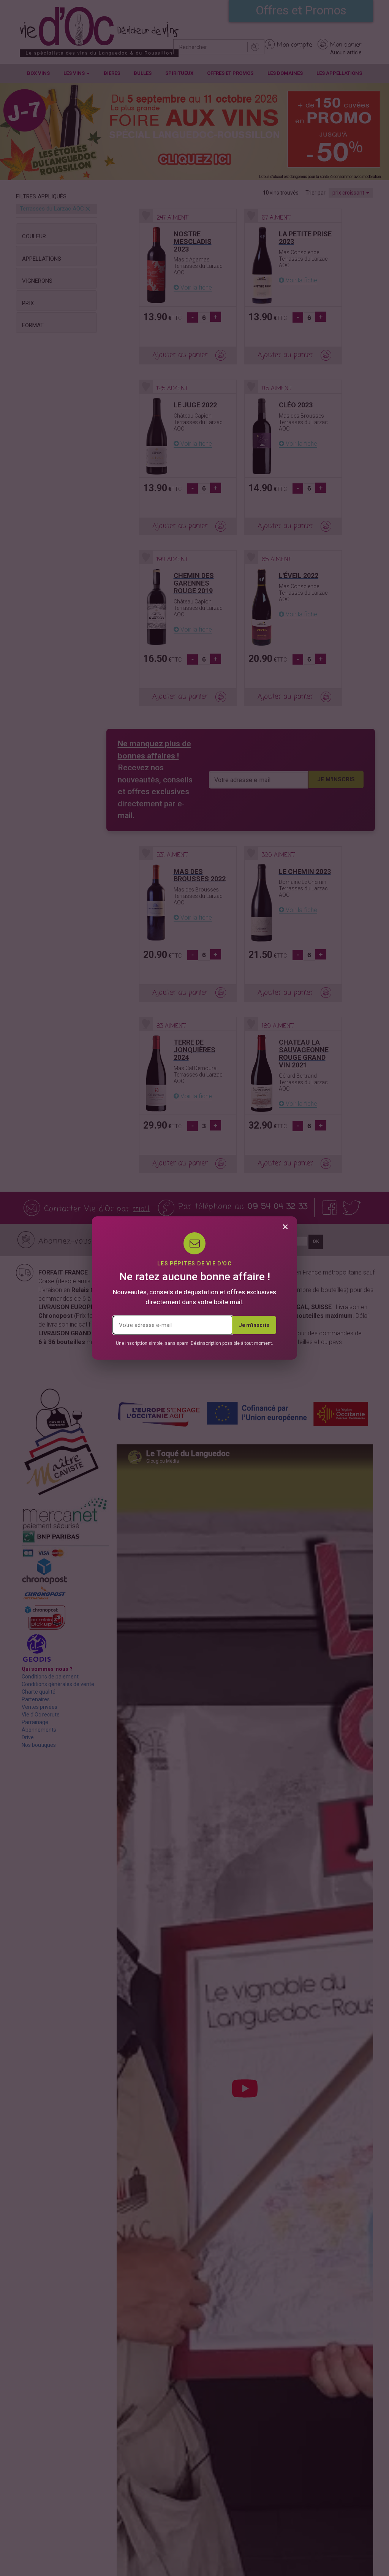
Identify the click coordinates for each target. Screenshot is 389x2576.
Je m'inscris (254, 1325)
